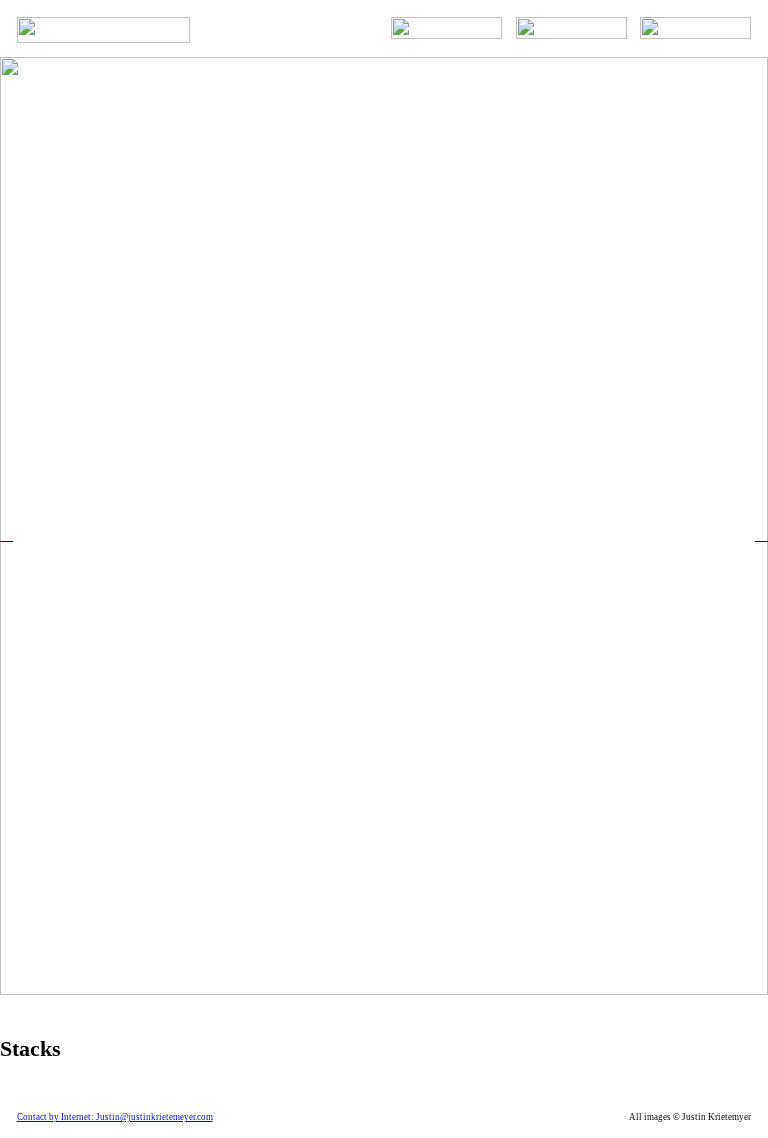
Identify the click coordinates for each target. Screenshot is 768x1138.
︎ (6, 534)
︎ (761, 534)
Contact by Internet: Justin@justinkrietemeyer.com (115, 1117)
